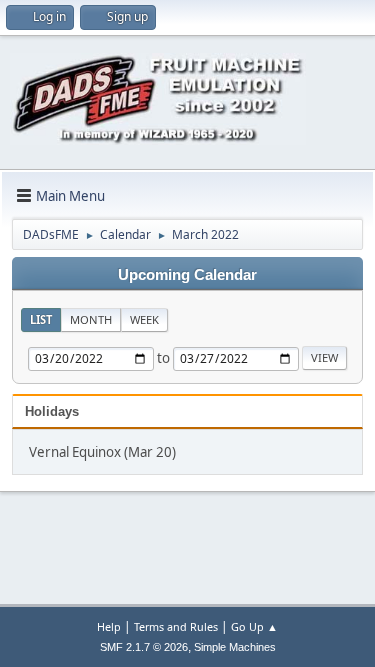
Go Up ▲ (254, 626)
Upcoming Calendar (187, 275)
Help (109, 626)
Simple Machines (235, 647)
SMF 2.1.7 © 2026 (144, 647)
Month (91, 319)
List (41, 319)
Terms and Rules (176, 626)
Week (144, 319)
